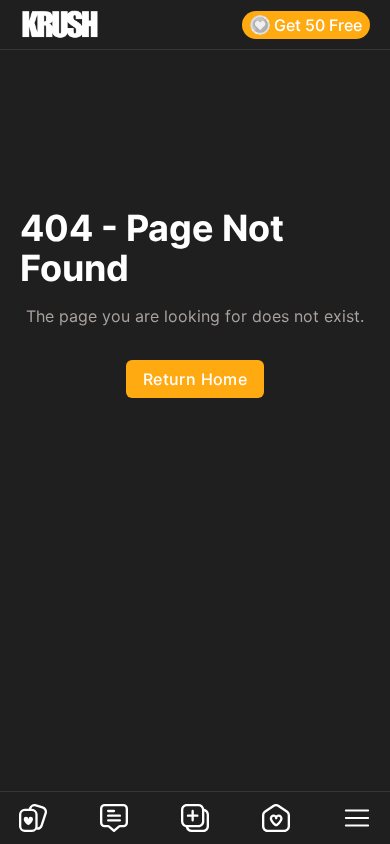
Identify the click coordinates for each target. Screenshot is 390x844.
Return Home (195, 379)
